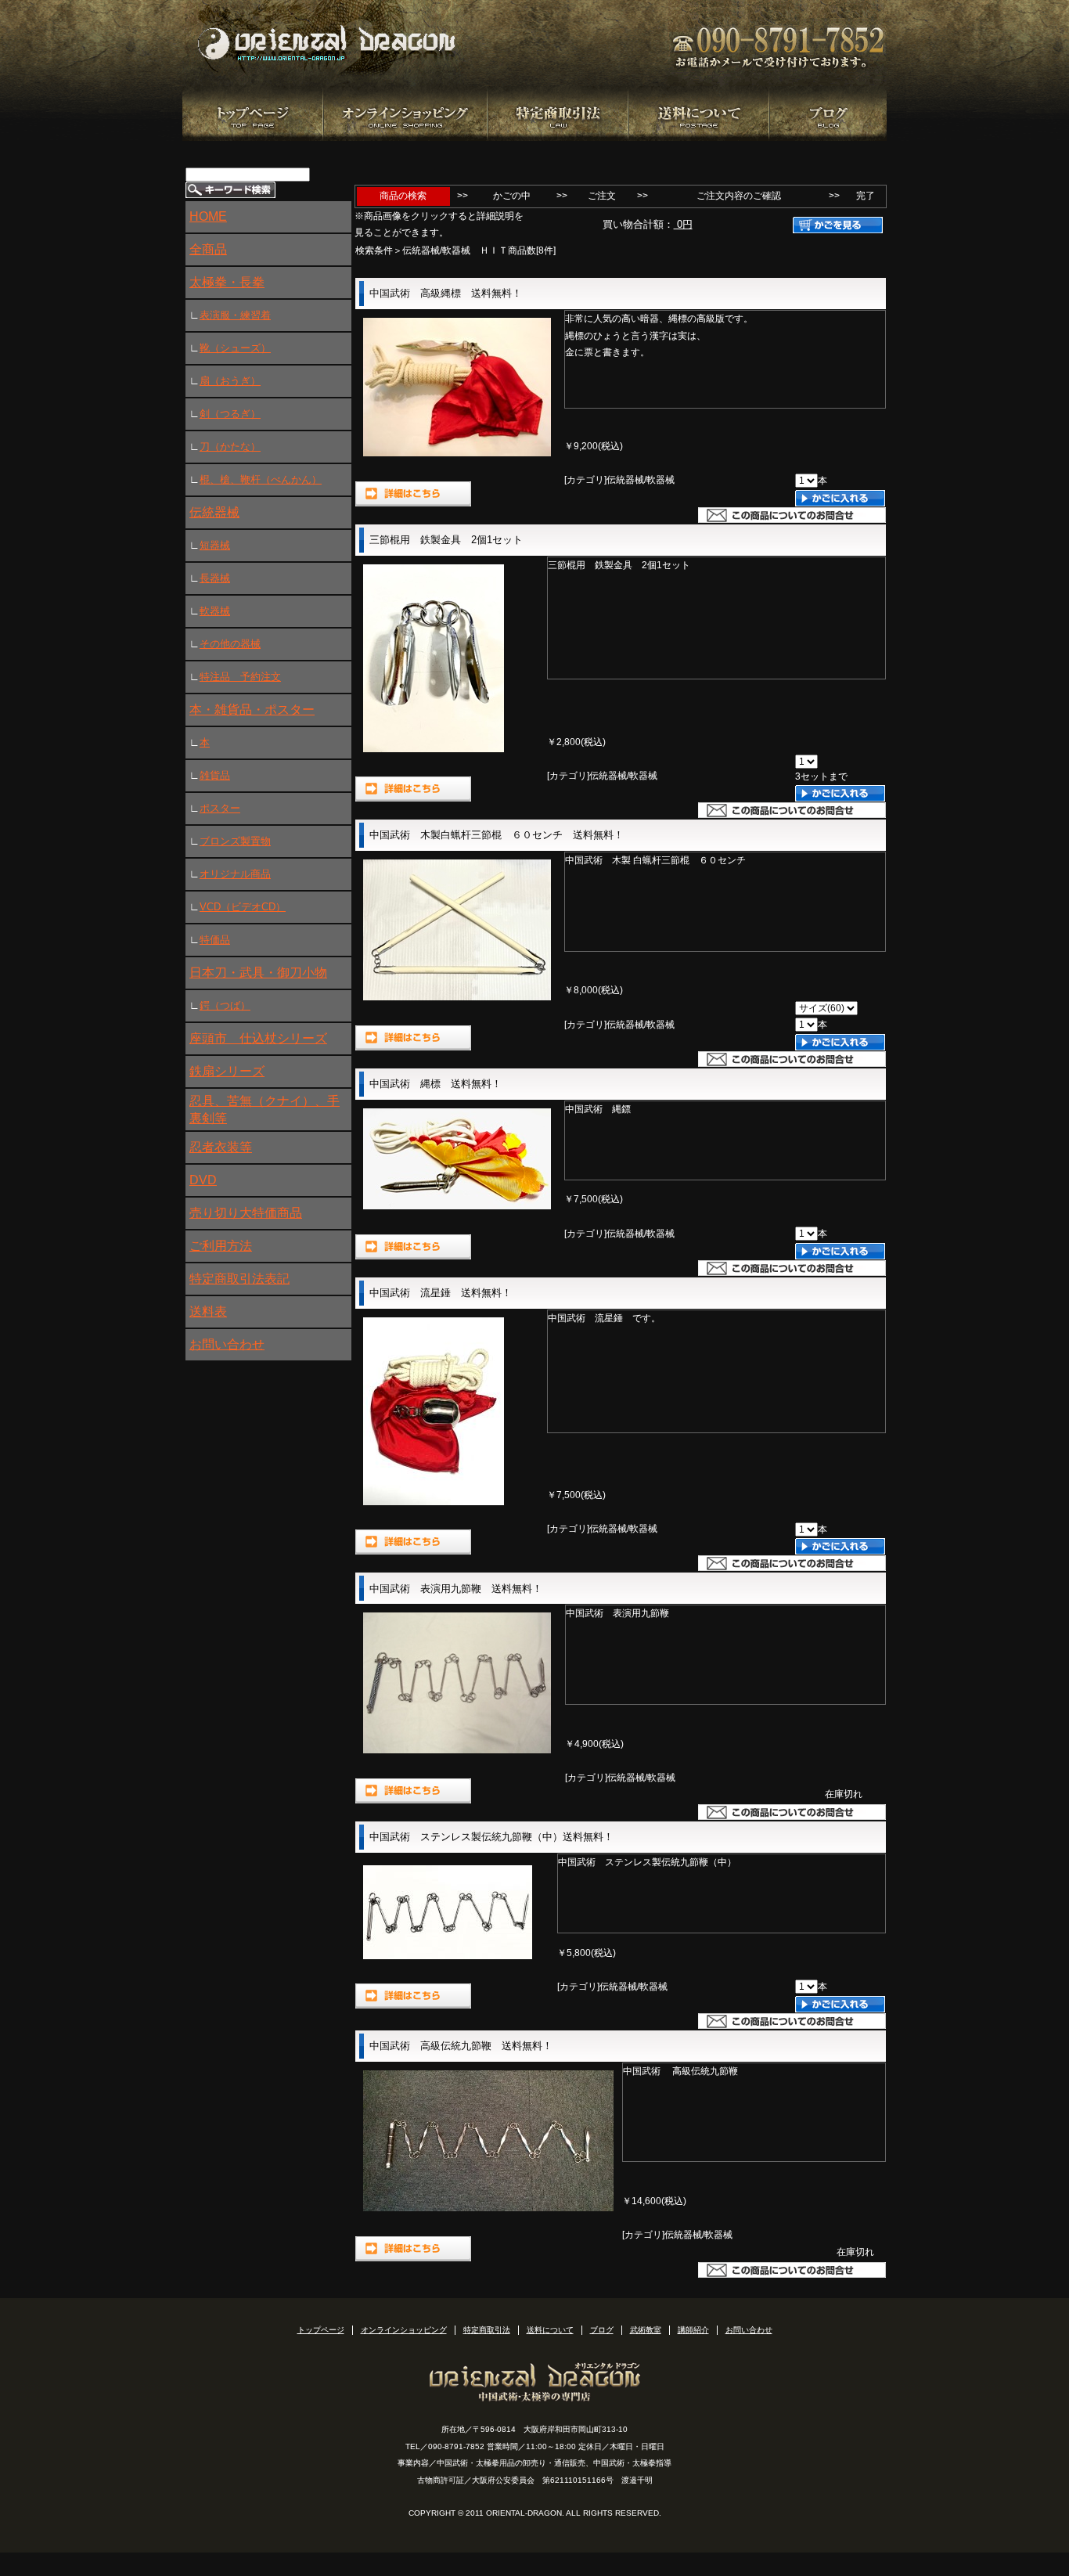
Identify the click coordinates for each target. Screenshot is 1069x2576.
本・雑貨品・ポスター (252, 710)
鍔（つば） (225, 1005)
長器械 (215, 578)
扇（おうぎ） (230, 381)
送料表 (208, 1311)
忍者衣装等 (221, 1147)
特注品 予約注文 (240, 677)
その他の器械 (230, 644)
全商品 (208, 249)
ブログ (602, 2330)
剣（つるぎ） (230, 414)
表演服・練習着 (235, 315)
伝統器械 (214, 512)
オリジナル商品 (235, 874)
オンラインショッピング (404, 2330)
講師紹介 (693, 2330)
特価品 (215, 940)
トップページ (321, 2330)
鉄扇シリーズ (227, 1071)
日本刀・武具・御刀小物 (258, 973)
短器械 (215, 545)
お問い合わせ (227, 1344)
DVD (203, 1180)
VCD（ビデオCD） (243, 907)
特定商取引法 (487, 2330)
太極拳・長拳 (227, 282)
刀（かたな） (230, 447)
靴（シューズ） (235, 348)
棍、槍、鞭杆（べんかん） (261, 479)
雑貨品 (215, 775)
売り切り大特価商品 (246, 1213)
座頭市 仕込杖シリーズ (258, 1038)
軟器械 (215, 611)
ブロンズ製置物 (235, 841)
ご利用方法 (221, 1246)
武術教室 (646, 2330)
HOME (208, 216)
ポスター (220, 808)
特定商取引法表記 (239, 1279)
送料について (550, 2330)
